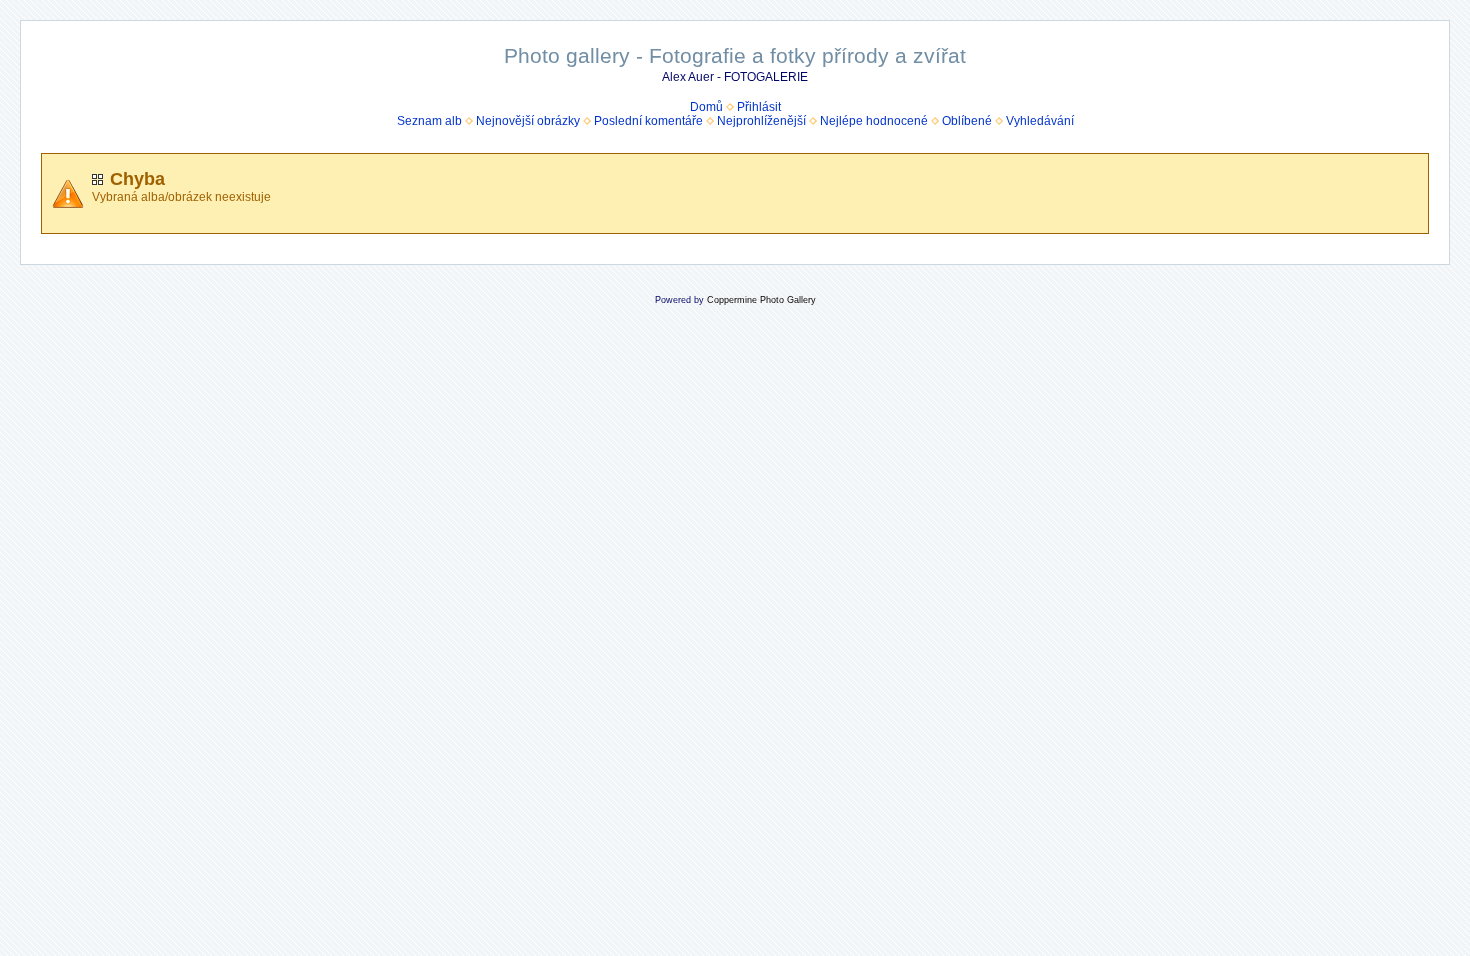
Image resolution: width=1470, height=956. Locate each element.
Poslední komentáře (648, 121)
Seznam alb (429, 121)
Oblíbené (967, 121)
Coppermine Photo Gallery (761, 300)
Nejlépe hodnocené (874, 121)
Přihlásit (759, 107)
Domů (706, 107)
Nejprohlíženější (761, 121)
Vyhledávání (1040, 121)
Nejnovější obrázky (528, 121)
